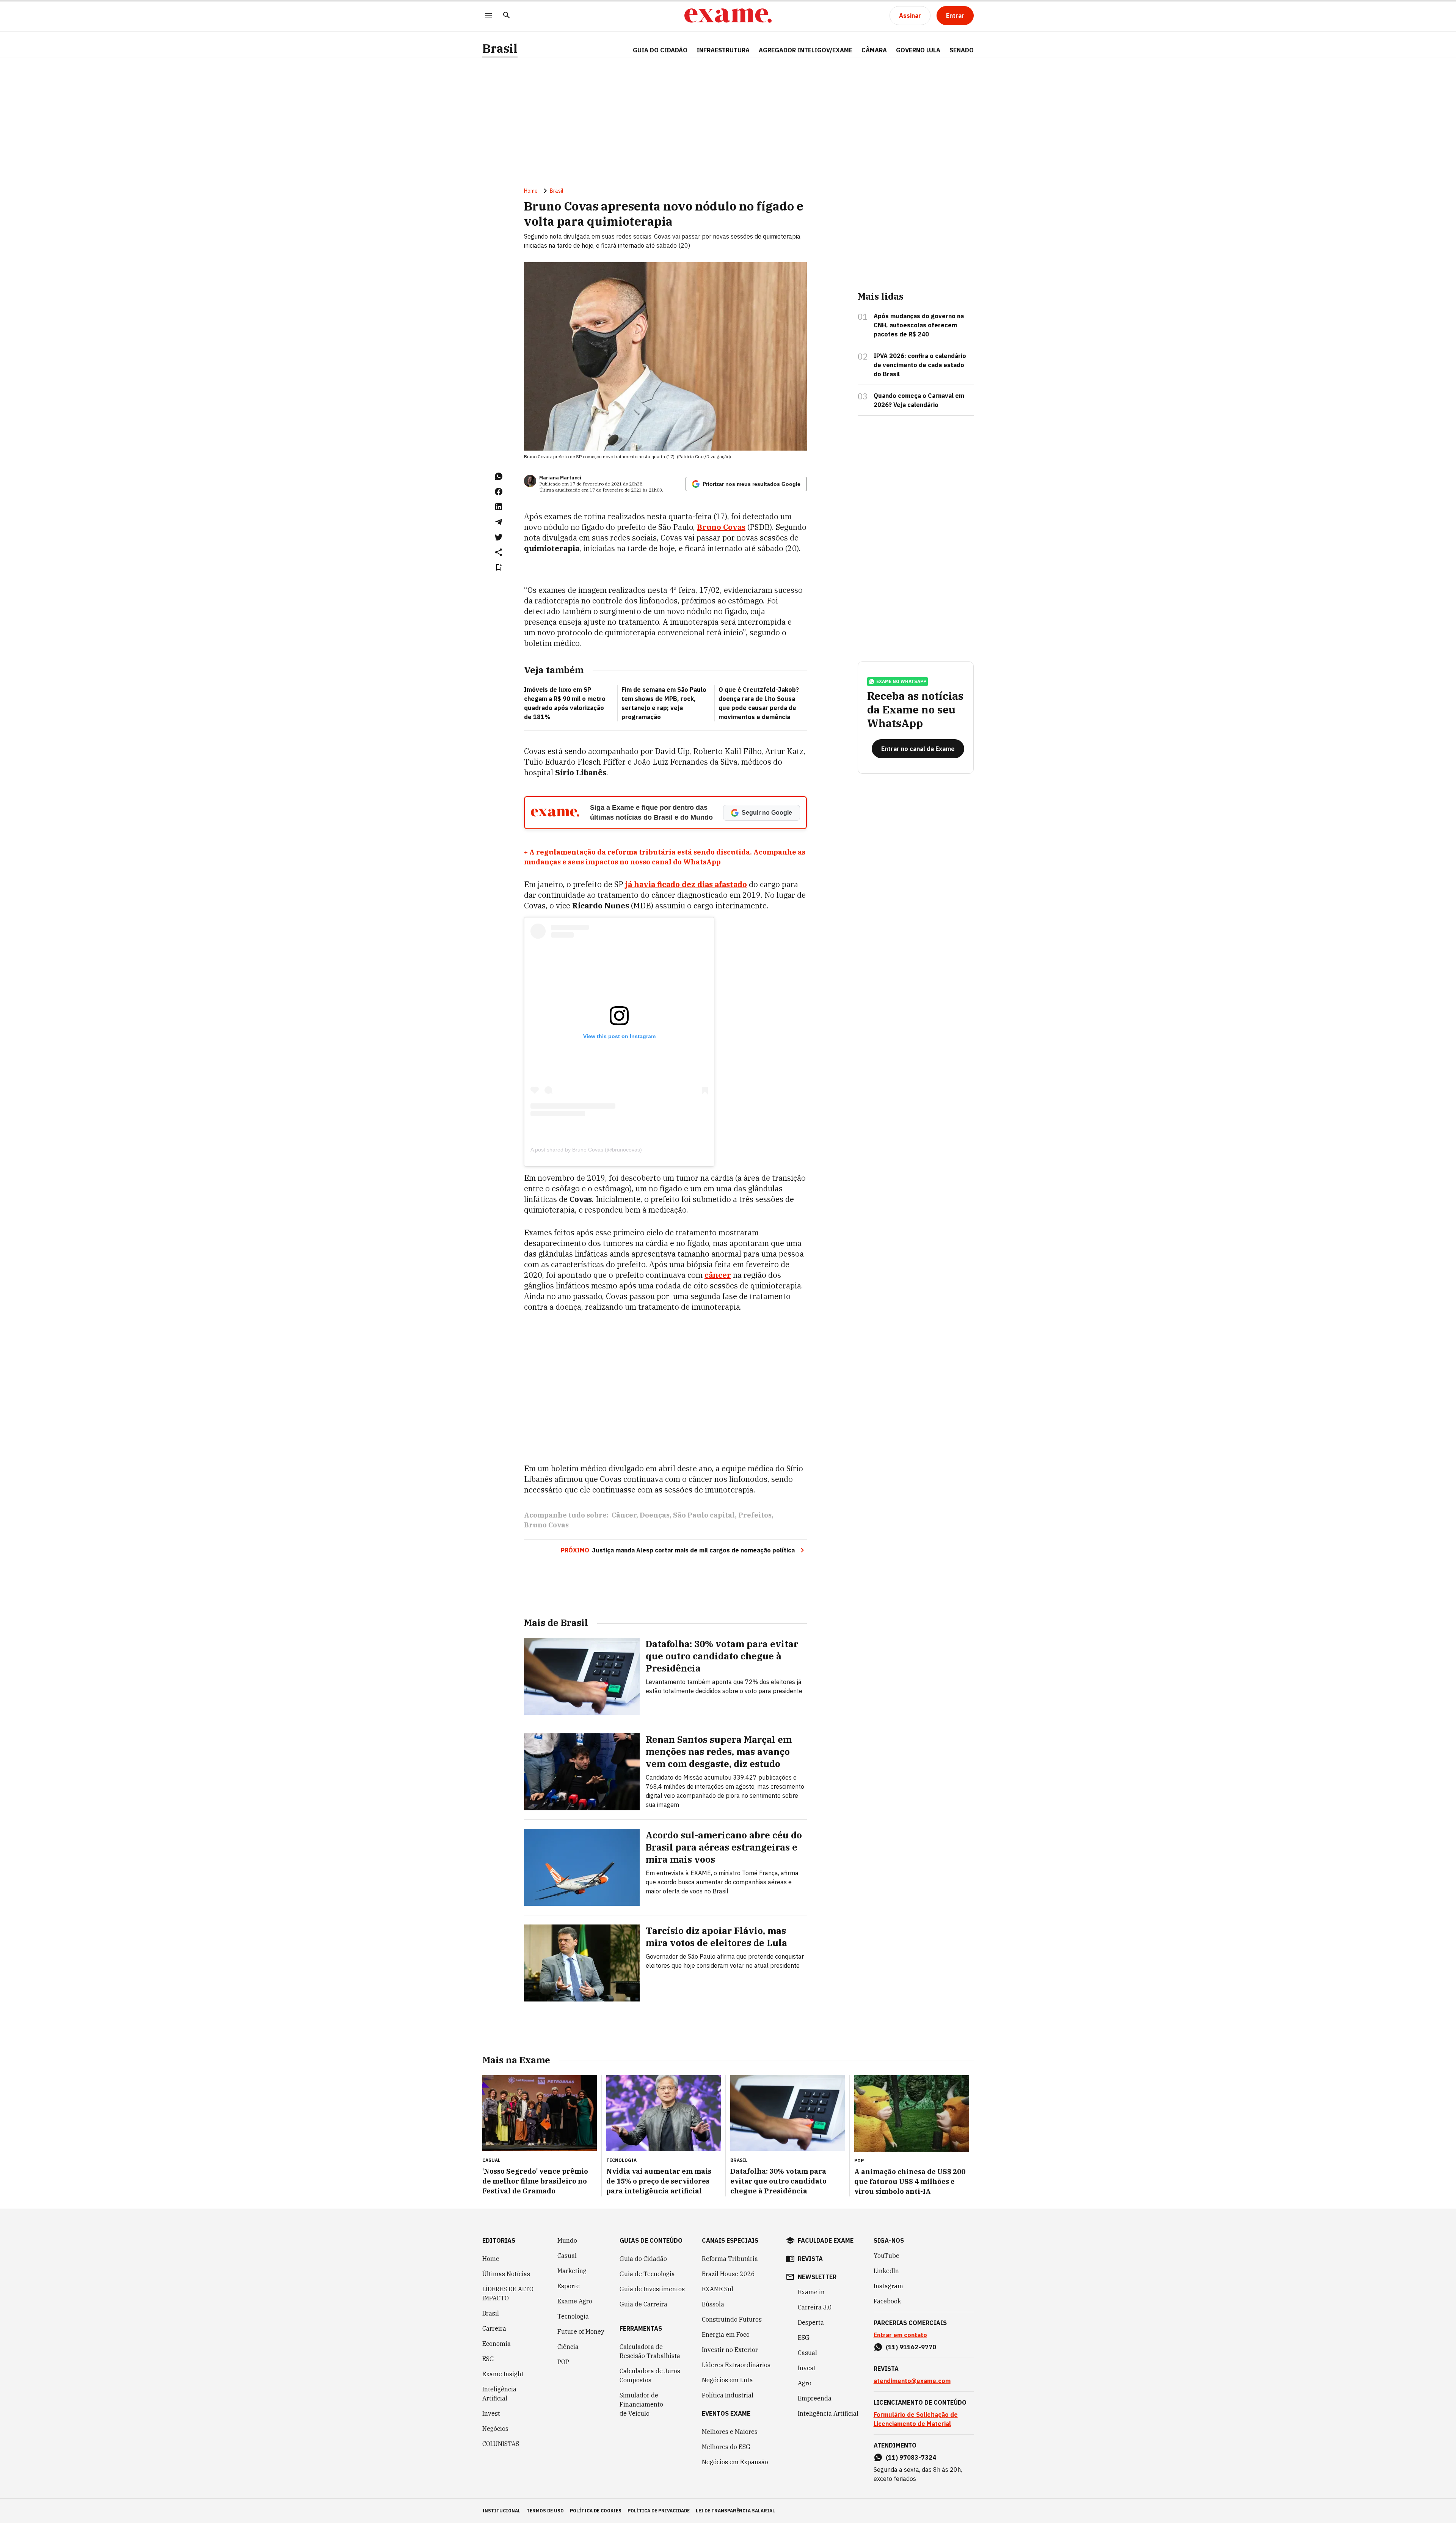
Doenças (655, 1515)
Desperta (811, 2322)
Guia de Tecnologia (647, 2274)
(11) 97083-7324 (911, 2457)
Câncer (624, 1515)
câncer (718, 1275)
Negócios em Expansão (735, 2462)
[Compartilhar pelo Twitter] (499, 537)
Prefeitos (755, 1515)
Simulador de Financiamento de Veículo (641, 2404)
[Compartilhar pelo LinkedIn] (499, 507)
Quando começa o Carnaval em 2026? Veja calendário (919, 400)
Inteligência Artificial (499, 2394)
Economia (497, 2344)
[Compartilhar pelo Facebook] (499, 492)
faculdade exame (826, 2240)
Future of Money (581, 2331)
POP (563, 2362)
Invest (491, 2413)
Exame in (811, 2292)
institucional (501, 2511)
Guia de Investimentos (652, 2289)
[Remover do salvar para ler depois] (499, 567)
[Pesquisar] (507, 16)
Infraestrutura (723, 50)
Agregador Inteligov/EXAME (806, 50)
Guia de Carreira (643, 2304)
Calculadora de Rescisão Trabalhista (650, 2351)
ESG (488, 2359)
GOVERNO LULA (918, 50)
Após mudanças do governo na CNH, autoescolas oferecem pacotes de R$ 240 (919, 325)
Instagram (888, 2286)
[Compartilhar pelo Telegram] (499, 522)
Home (531, 191)
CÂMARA (874, 50)
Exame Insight (503, 2374)
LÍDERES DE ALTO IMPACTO (508, 2294)
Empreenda (815, 2398)
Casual (567, 2256)
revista (810, 2259)
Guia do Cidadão (660, 50)
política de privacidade (659, 2511)
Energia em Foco (726, 2334)
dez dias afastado (714, 884)
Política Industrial (728, 2395)
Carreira (494, 2328)
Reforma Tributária (730, 2259)
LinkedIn (886, 2271)
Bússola (713, 2304)
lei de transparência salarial (735, 2511)
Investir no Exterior (730, 2350)
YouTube (886, 2256)
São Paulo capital (704, 1515)
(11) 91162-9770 (911, 2347)
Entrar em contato (900, 2335)
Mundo (567, 2240)
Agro (805, 2383)
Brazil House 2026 (728, 2274)
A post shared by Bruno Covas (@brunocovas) (586, 1150)
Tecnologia (573, 2316)
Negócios (495, 2429)
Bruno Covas (721, 527)
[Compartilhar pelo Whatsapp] (499, 476)
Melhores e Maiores (730, 2432)
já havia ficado (653, 884)
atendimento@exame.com (912, 2381)
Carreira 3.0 (815, 2307)
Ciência (568, 2347)
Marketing (572, 2271)
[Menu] (488, 16)
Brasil (500, 48)
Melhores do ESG (726, 2447)
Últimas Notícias (506, 2274)
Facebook (887, 2301)
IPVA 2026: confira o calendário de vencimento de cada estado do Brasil (920, 365)
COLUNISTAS (501, 2444)
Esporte (569, 2286)
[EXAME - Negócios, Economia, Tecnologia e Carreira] (728, 16)
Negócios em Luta (727, 2380)
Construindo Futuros (732, 2319)
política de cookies (596, 2511)
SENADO (962, 50)
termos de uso (545, 2511)
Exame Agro (575, 2301)
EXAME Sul (718, 2289)
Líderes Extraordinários (736, 2365)
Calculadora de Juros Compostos (650, 2375)
